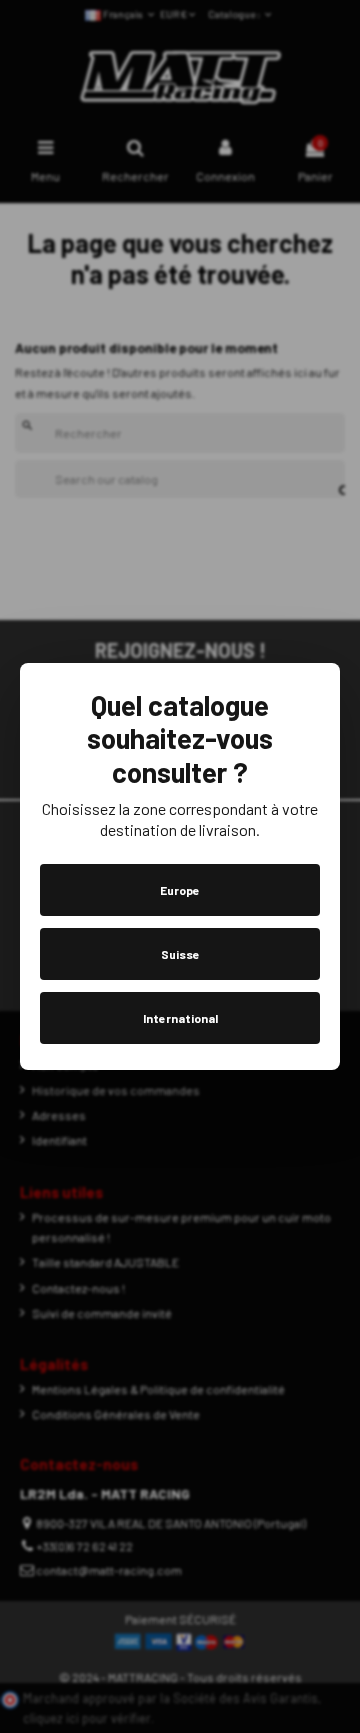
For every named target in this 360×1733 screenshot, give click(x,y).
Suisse (180, 954)
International (180, 1018)
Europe (180, 890)
